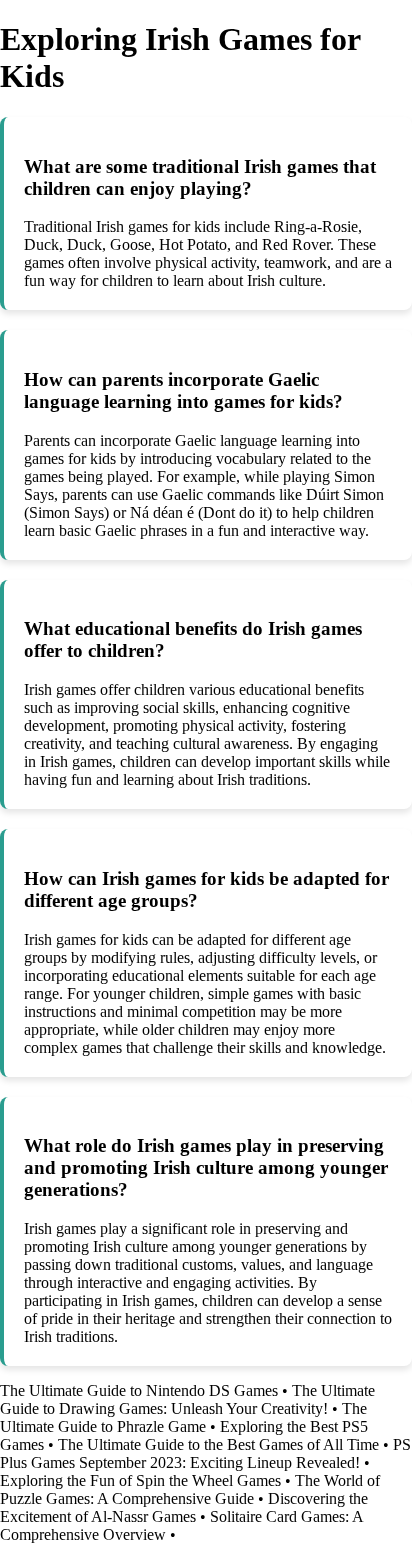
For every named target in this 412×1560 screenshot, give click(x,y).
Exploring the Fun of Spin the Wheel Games (140, 1480)
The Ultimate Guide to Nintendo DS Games (139, 1390)
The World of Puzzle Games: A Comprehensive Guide (190, 1489)
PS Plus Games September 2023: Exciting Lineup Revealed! (205, 1453)
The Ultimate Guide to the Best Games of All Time (218, 1444)
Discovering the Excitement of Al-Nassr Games (184, 1507)
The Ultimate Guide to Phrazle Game (183, 1417)
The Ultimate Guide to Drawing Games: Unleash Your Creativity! (187, 1399)
